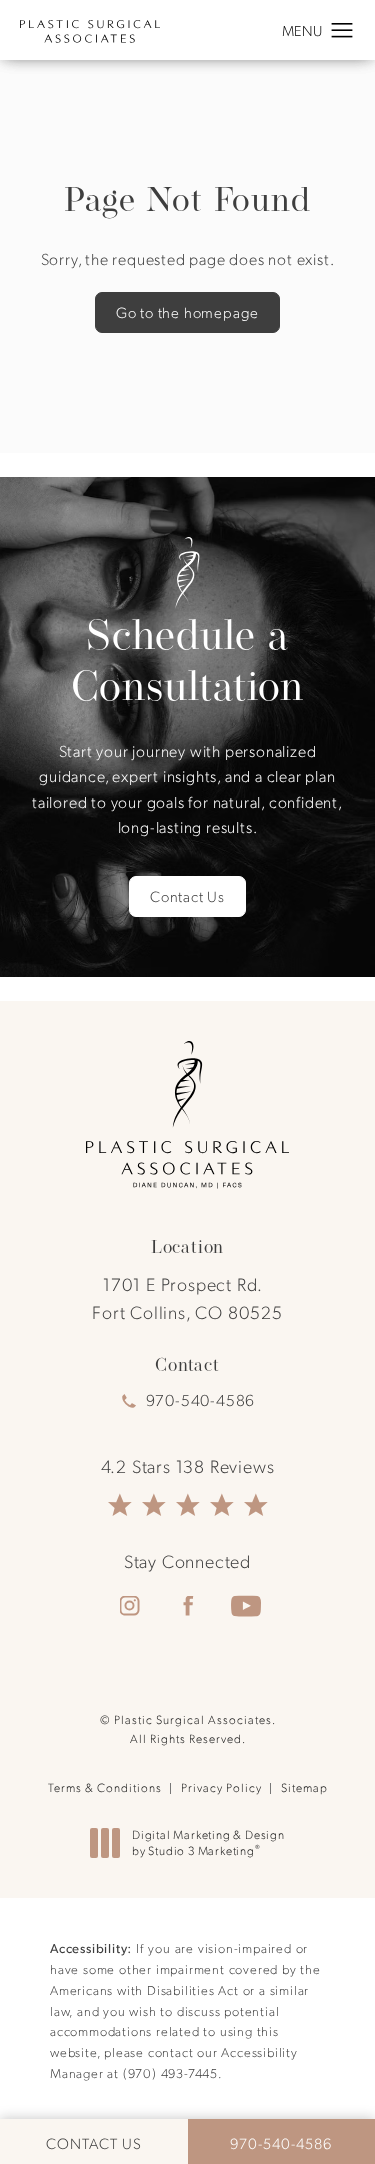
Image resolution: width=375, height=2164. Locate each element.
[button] (342, 31)
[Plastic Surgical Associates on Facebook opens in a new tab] (188, 1606)
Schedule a (188, 660)
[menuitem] (130, 1606)
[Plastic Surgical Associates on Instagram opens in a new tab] (130, 1606)
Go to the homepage (187, 312)
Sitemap (304, 1787)
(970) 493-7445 (170, 2072)
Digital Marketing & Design (208, 1842)
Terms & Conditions (105, 1787)
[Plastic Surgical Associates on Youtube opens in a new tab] (246, 1606)
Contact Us (187, 896)
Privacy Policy (221, 1787)
